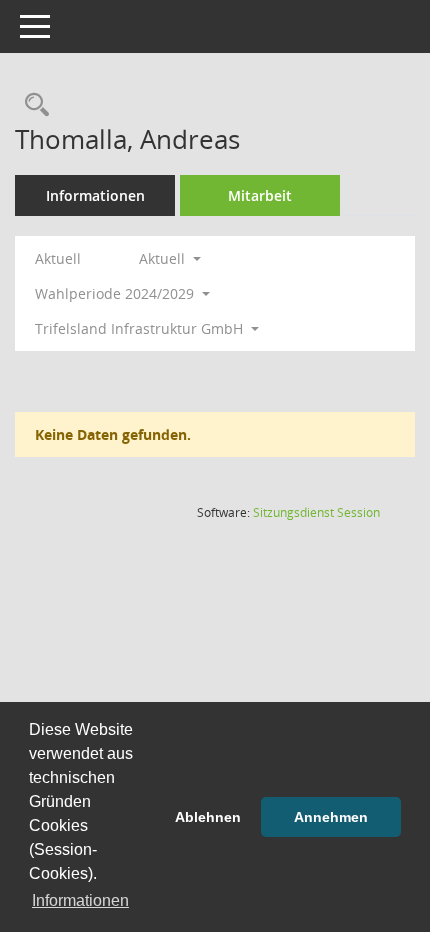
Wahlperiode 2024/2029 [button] (116, 293)
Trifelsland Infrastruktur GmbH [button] (141, 328)
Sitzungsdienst (316, 512)
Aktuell (58, 258)
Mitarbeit (260, 195)
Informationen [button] (80, 900)
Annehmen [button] (331, 817)
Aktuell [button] (164, 258)
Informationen (95, 195)
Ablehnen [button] (208, 817)
